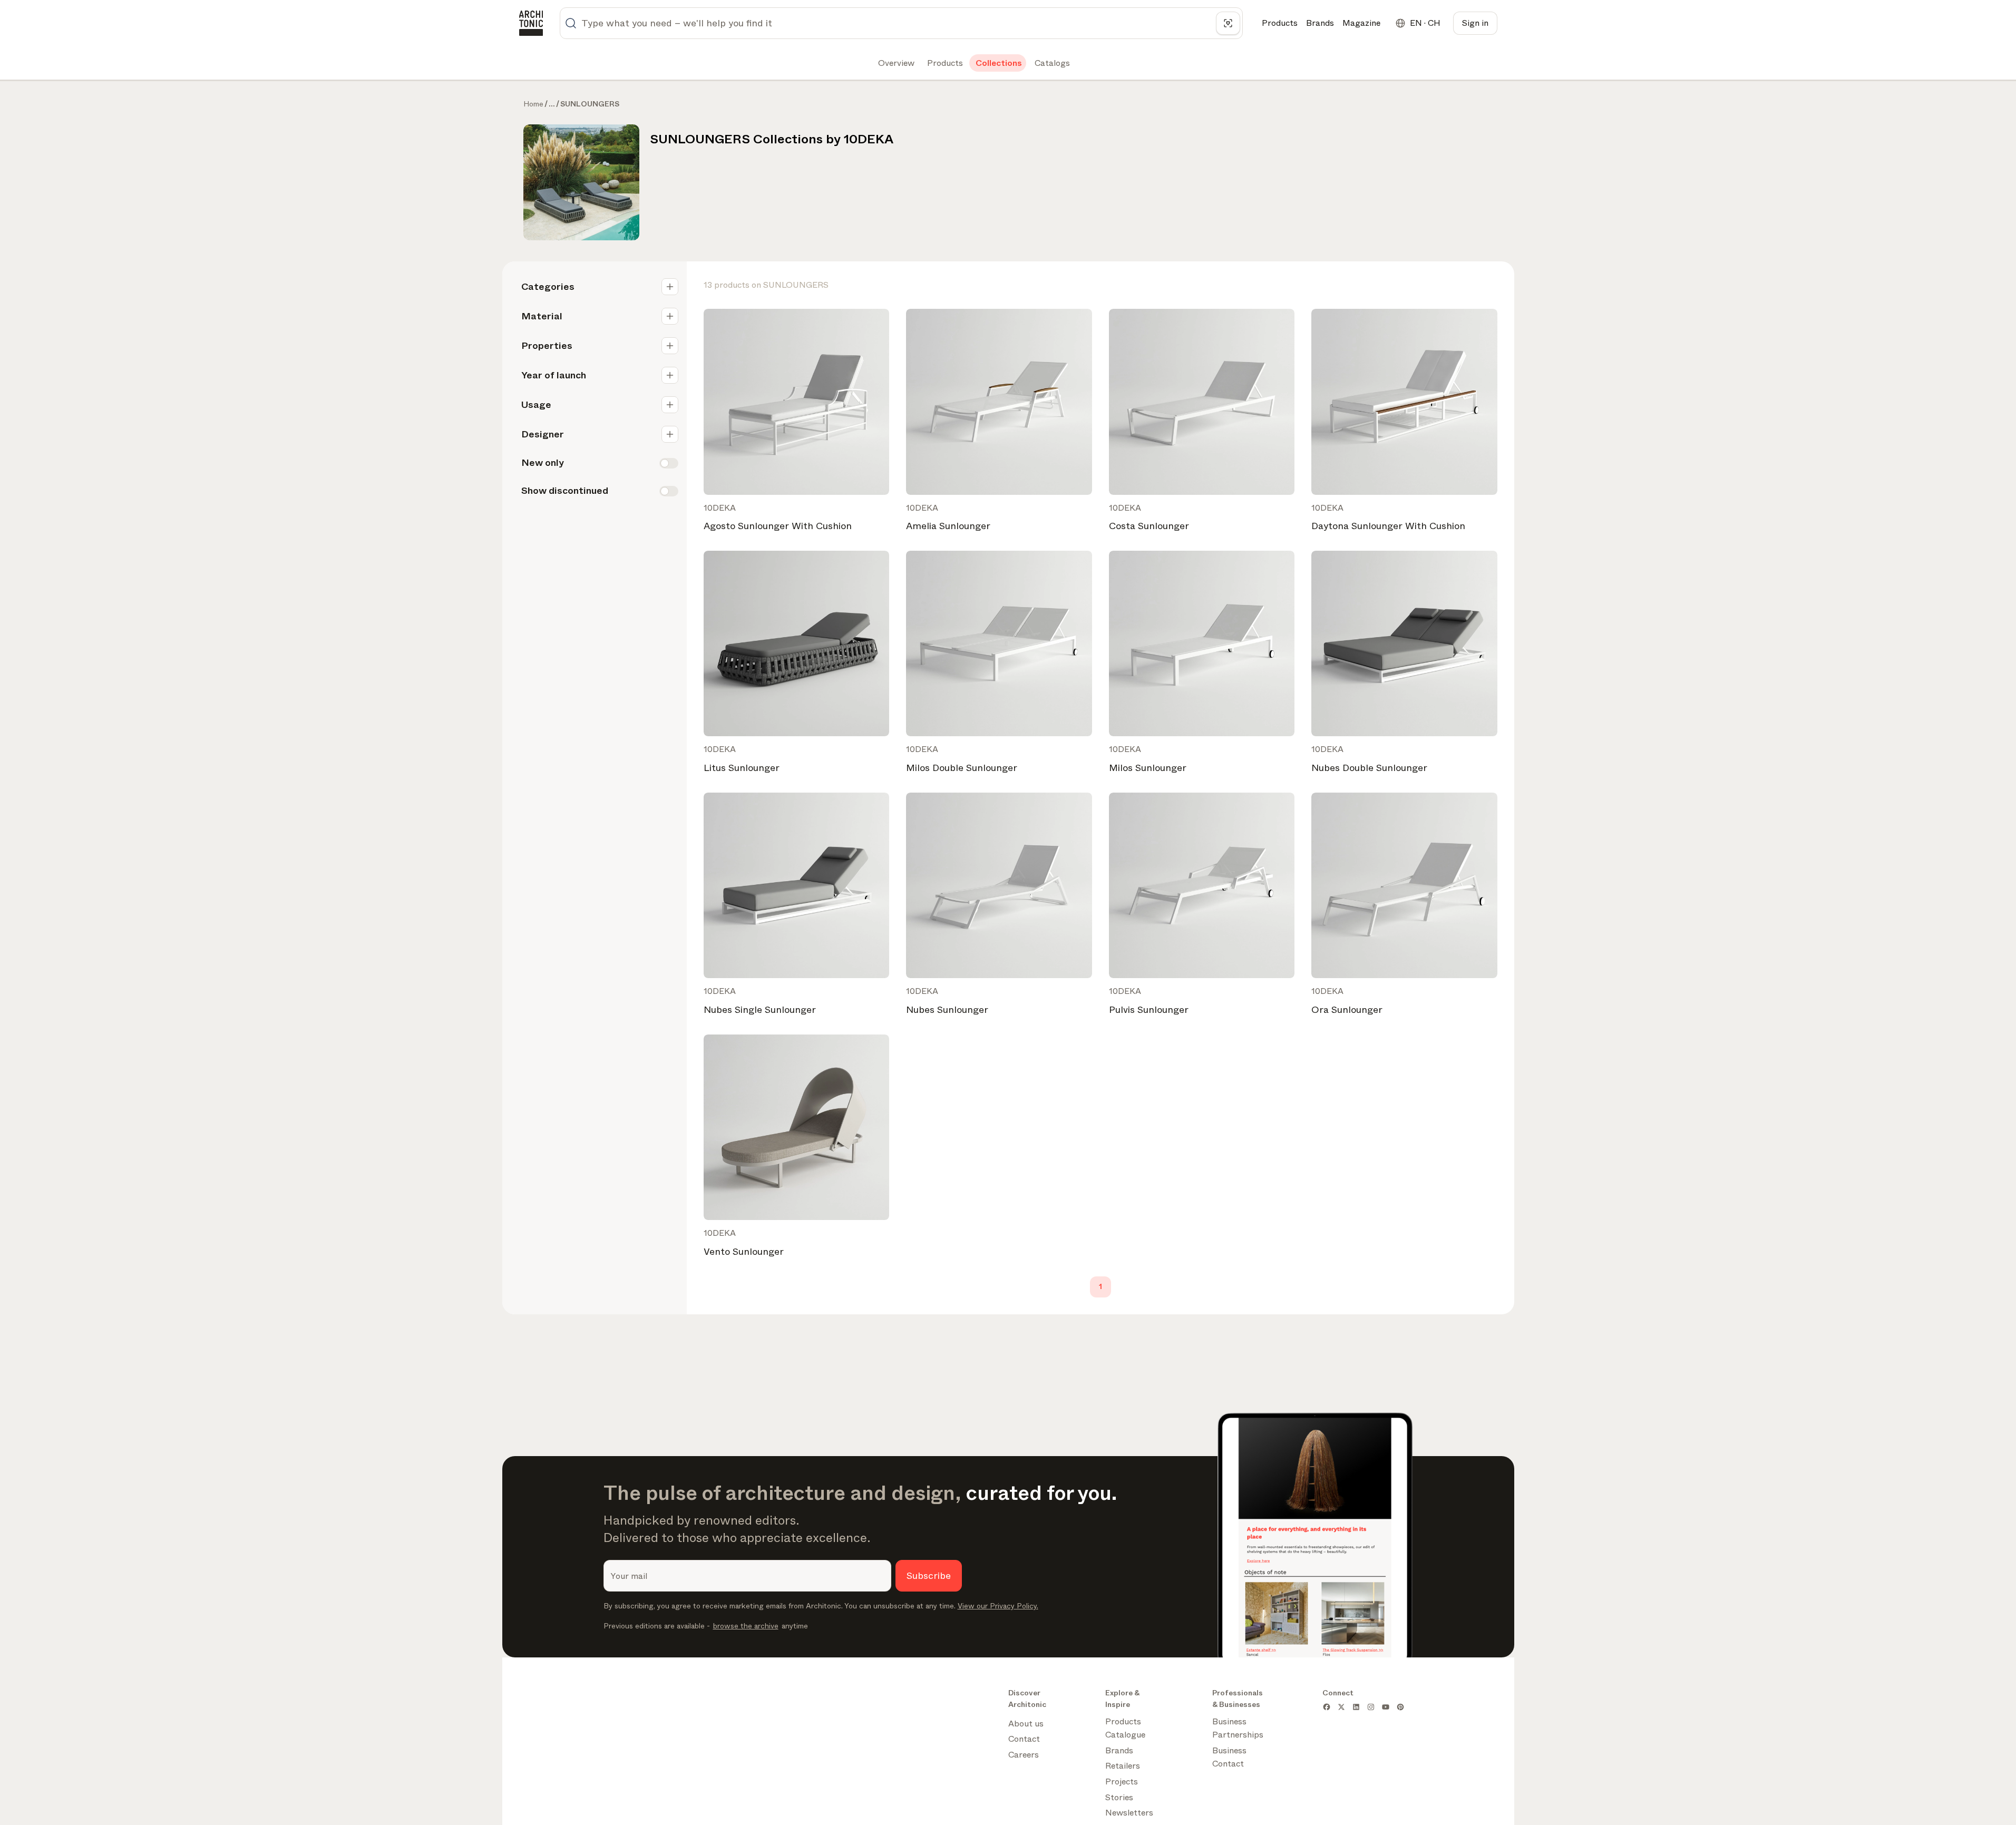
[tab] (895, 63)
